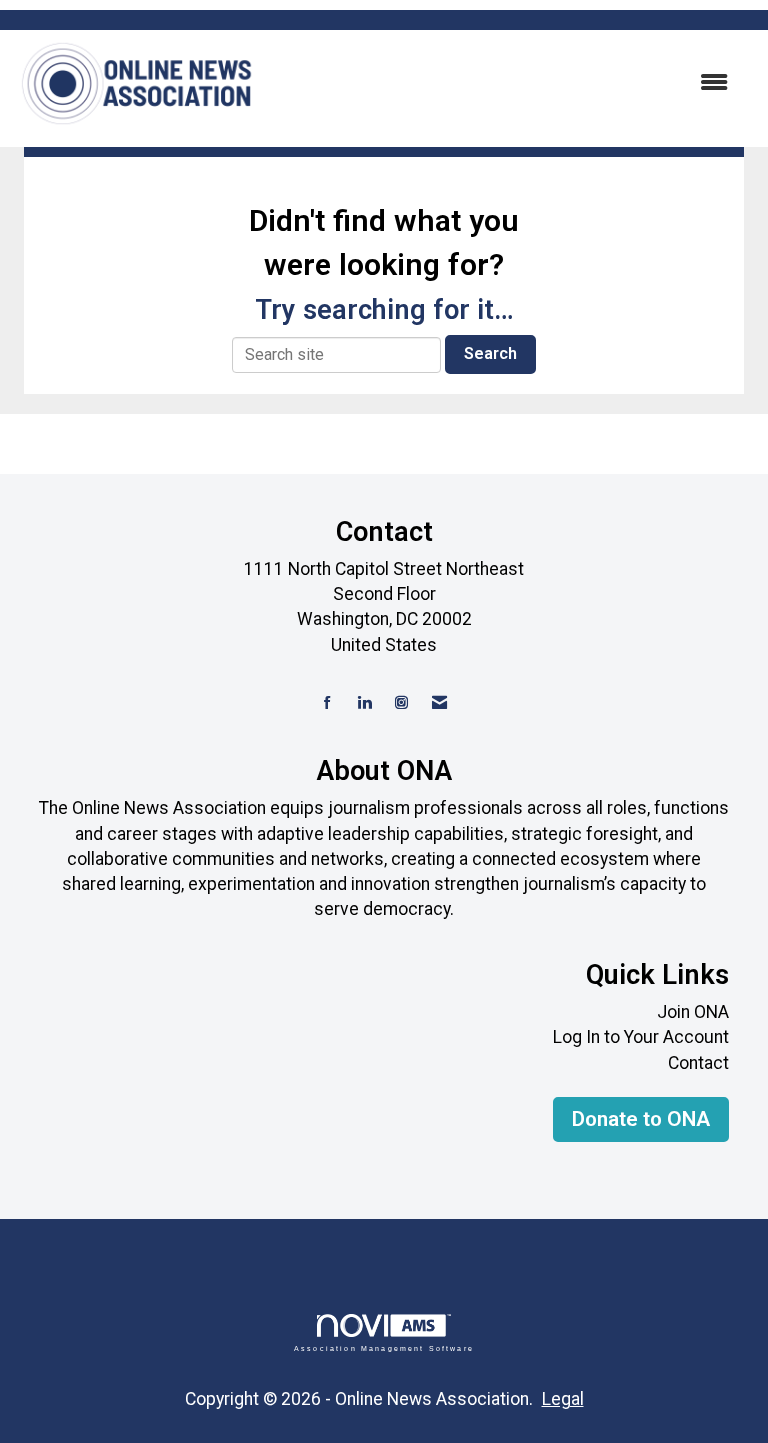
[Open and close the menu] (503, 83)
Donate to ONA (641, 1119)
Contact (698, 1063)
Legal (563, 1399)
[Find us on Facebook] (327, 703)
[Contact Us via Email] (439, 703)
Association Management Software (384, 1347)
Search (490, 353)
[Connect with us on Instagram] (401, 703)
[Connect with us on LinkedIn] (364, 703)
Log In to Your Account (641, 1037)
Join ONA (693, 1012)
